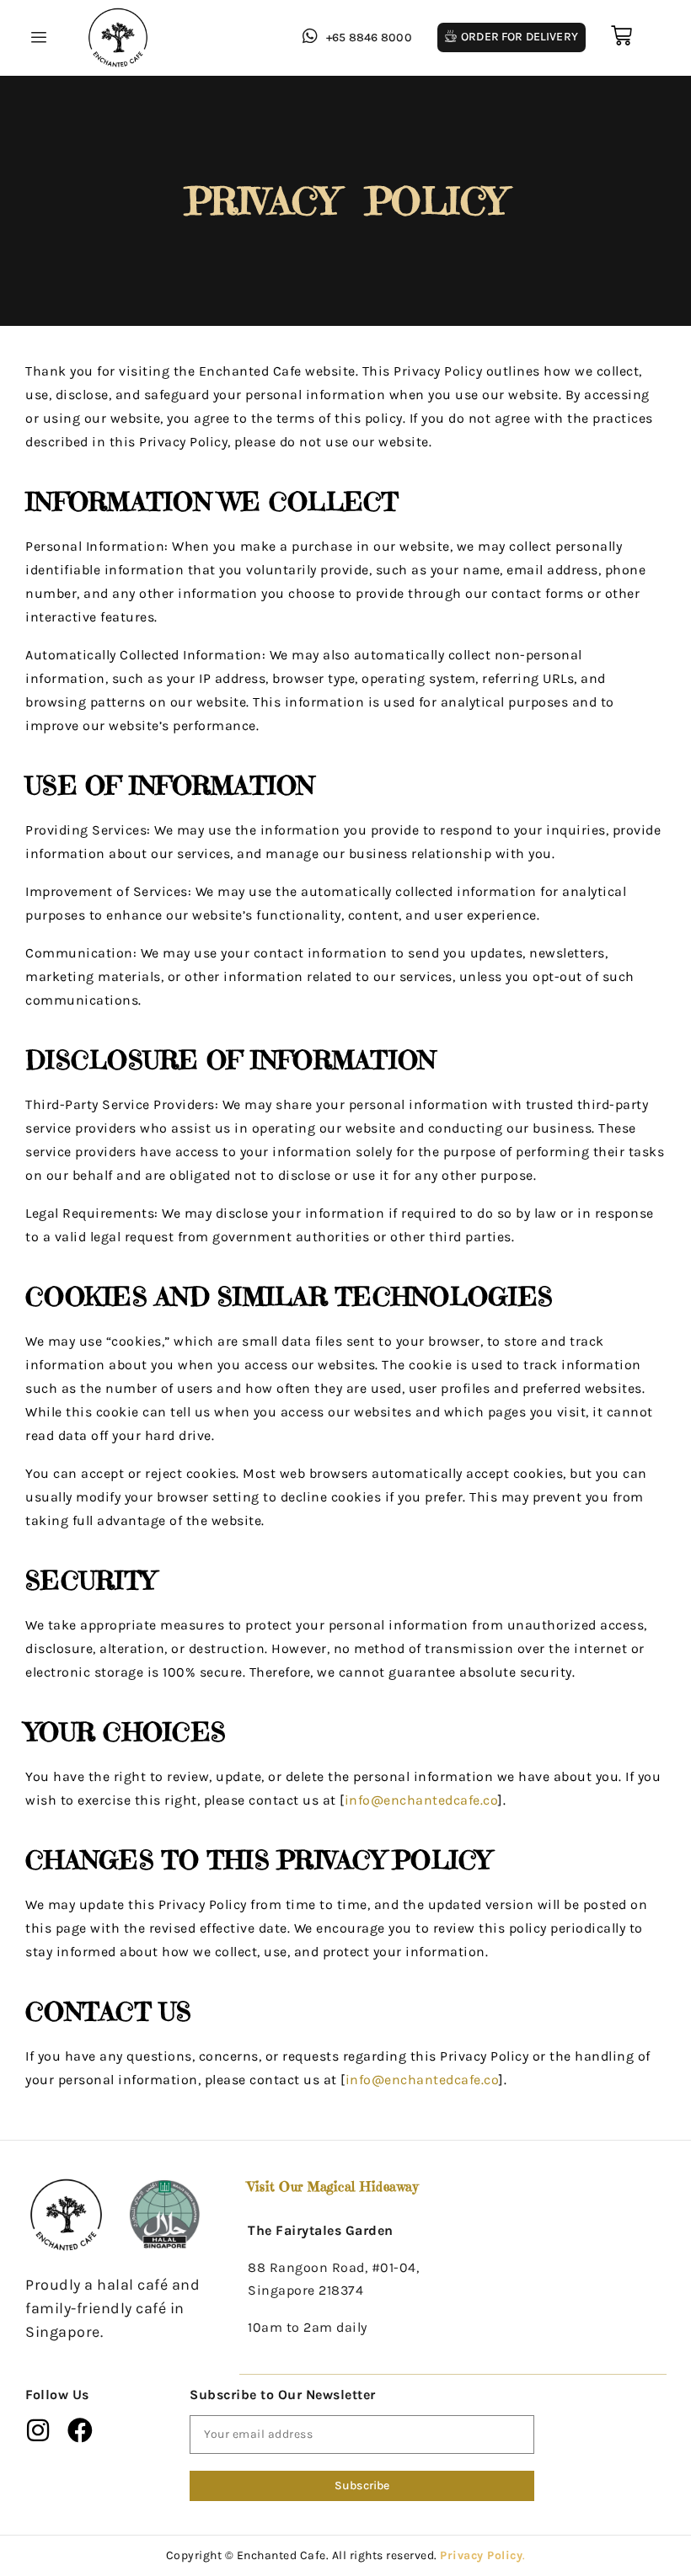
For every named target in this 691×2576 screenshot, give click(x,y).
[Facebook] (81, 2430)
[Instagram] (38, 2430)
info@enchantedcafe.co (422, 1800)
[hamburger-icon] (36, 38)
